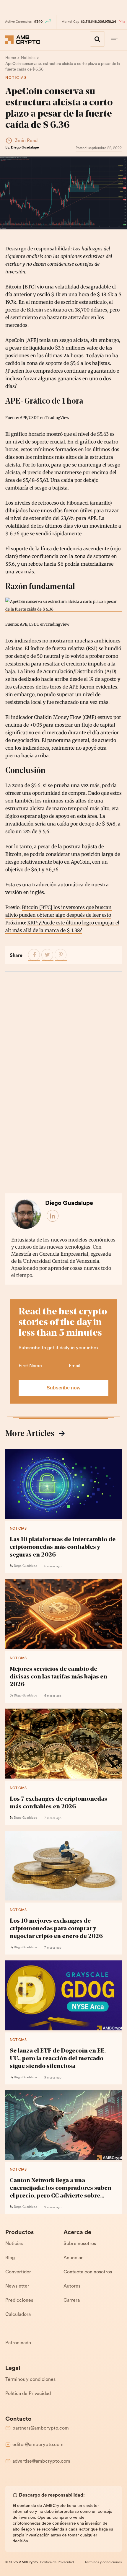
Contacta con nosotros (88, 2272)
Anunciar (73, 2258)
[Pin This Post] (61, 955)
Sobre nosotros (80, 2244)
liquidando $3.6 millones (57, 348)
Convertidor (18, 2272)
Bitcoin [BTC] (21, 287)
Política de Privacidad (28, 2394)
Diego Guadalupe (25, 148)
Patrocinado (18, 2343)
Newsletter (17, 2286)
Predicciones (19, 2301)
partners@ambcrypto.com (41, 2428)
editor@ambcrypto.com (38, 2445)
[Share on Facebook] (34, 955)
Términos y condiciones (30, 2380)
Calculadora (18, 2315)
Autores (72, 2286)
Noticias (16, 78)
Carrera (72, 2301)
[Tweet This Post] (48, 955)
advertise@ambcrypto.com (41, 2461)
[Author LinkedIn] (53, 1216)
